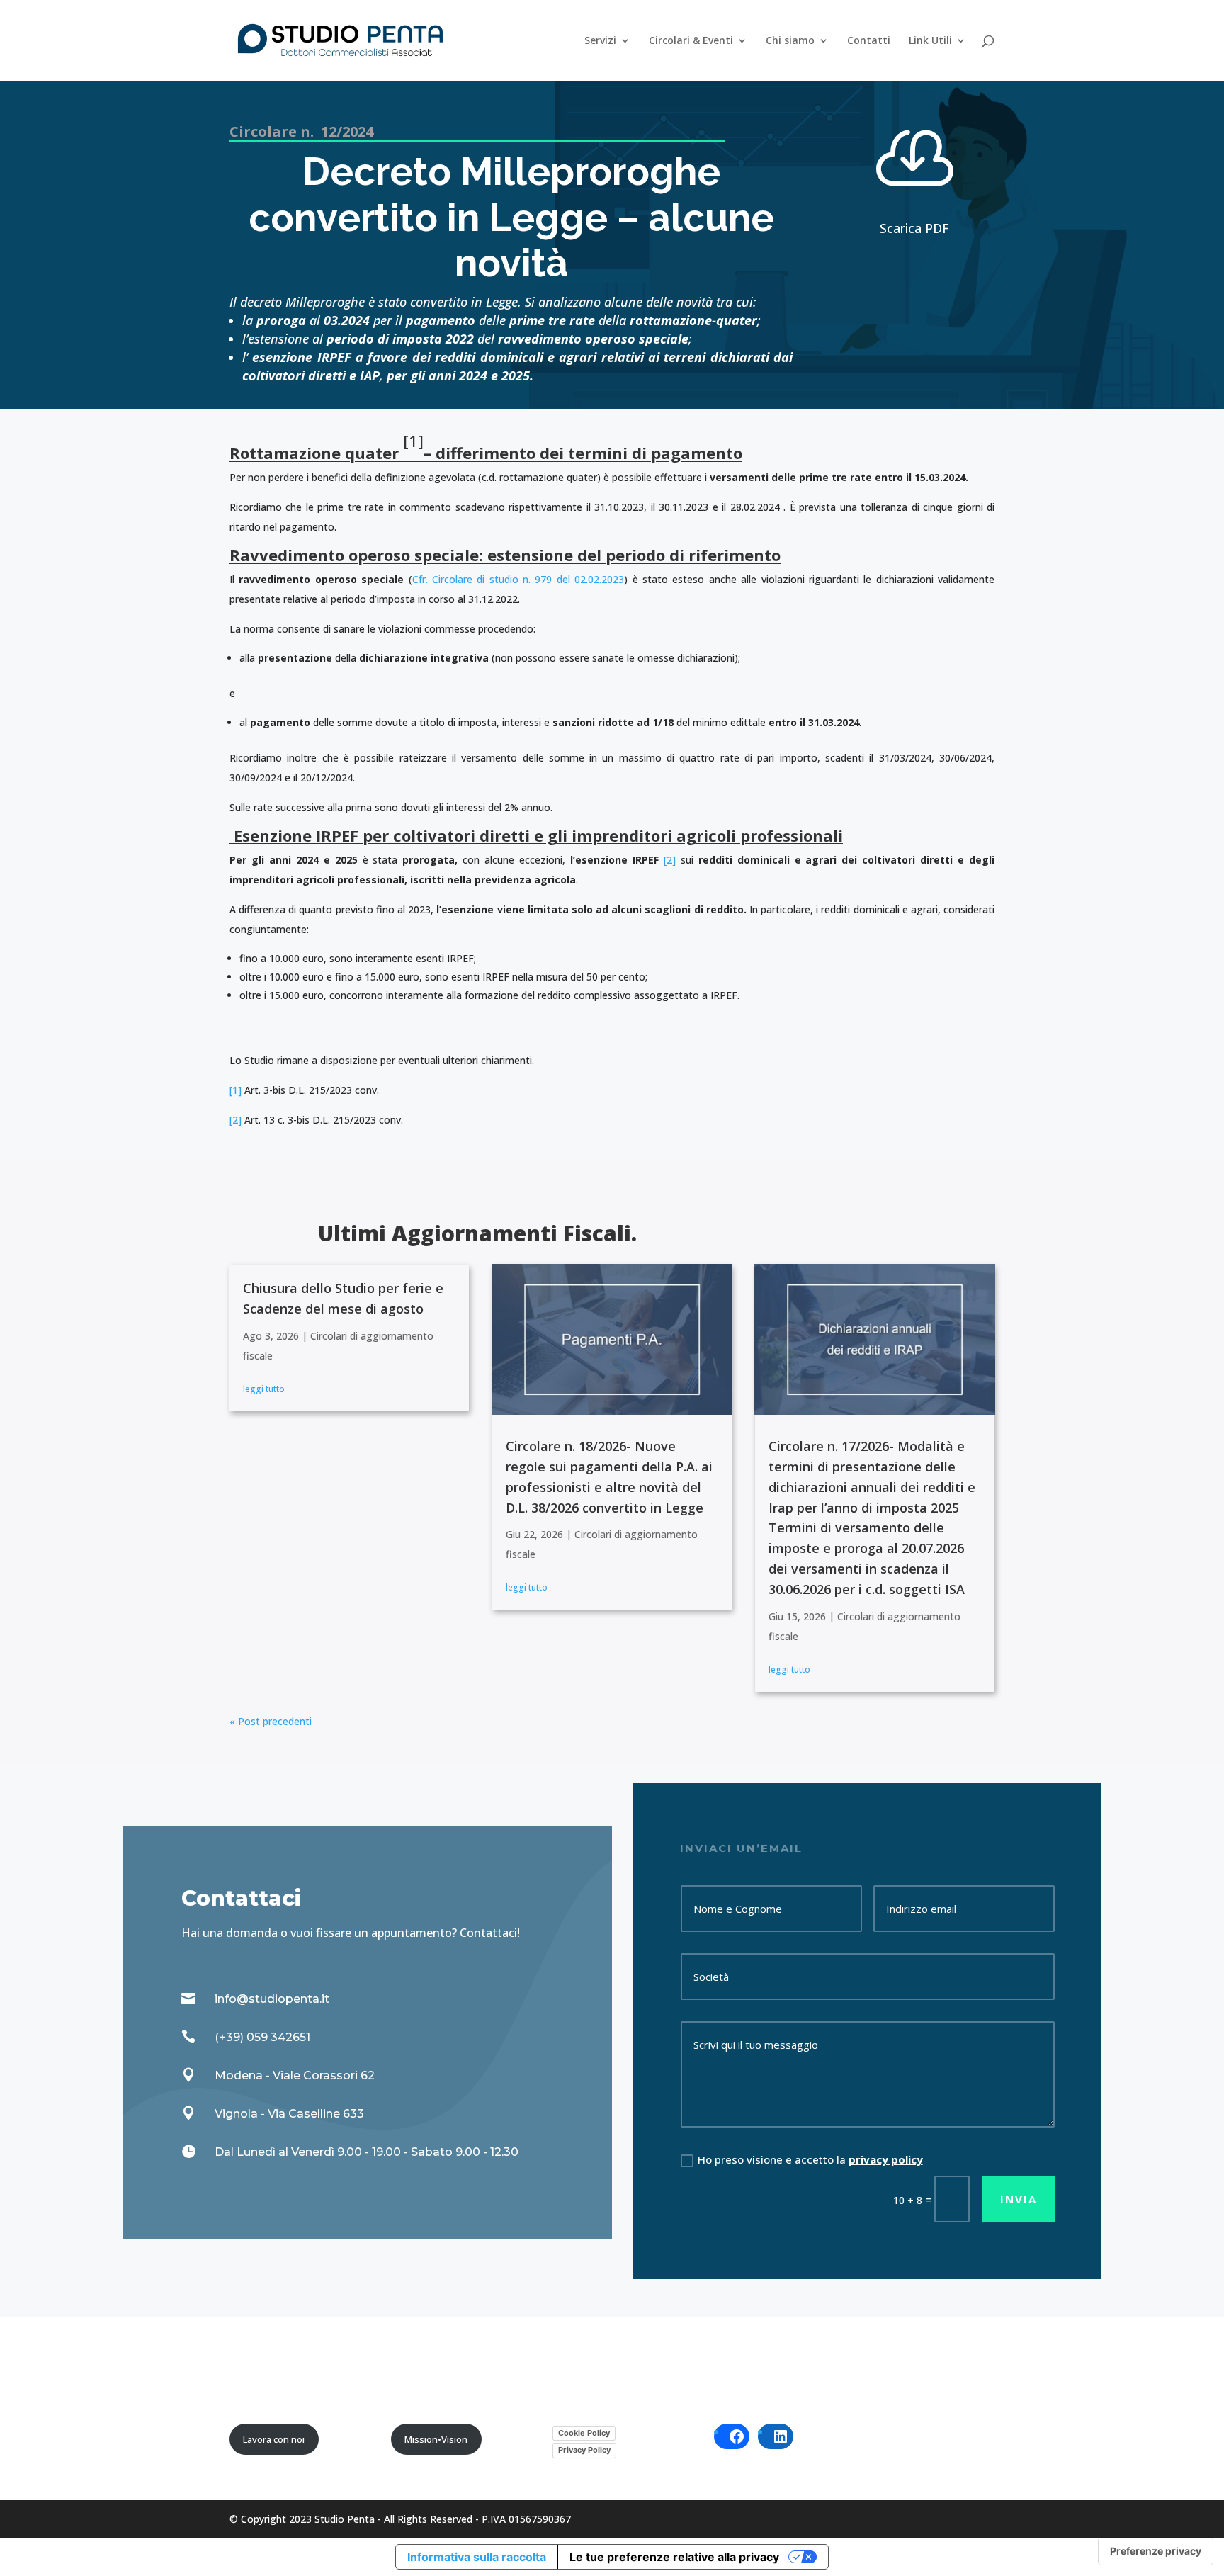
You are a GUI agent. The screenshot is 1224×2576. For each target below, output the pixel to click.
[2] (670, 860)
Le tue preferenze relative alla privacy (674, 2557)
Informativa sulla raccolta (477, 2557)
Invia (1019, 2199)
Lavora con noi (274, 2439)
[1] (236, 1090)
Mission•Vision (436, 2439)
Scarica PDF (914, 228)
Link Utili (930, 41)
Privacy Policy (584, 2450)
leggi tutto (264, 1389)
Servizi (600, 41)
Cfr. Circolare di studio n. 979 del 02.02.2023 (518, 579)
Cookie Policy (584, 2433)
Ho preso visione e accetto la (810, 2159)
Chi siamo (790, 41)
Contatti (869, 41)
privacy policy (886, 2159)
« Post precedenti (271, 1721)
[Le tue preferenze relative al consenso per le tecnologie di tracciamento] (1156, 2551)
